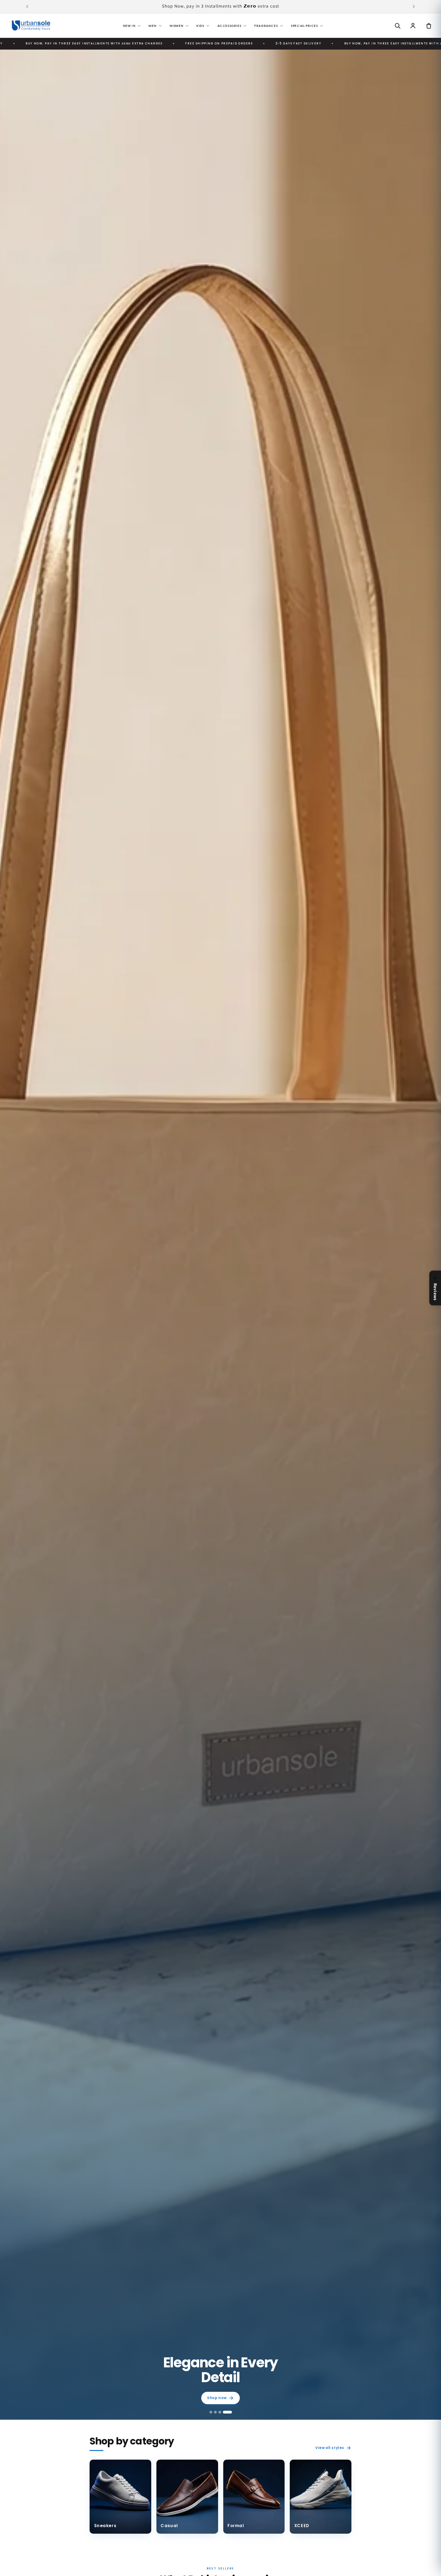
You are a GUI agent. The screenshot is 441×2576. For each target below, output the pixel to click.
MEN (152, 26)
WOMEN (176, 26)
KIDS (200, 26)
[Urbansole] (31, 25)
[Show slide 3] (220, 2412)
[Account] (413, 25)
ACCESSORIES (229, 26)
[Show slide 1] (211, 2412)
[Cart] (429, 25)
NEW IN (129, 26)
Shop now (217, 2398)
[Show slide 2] (215, 2412)
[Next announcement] (414, 7)
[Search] (397, 25)
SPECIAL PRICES (304, 26)
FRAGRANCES (266, 26)
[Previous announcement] (27, 7)
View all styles (330, 2448)
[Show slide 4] (227, 2412)
